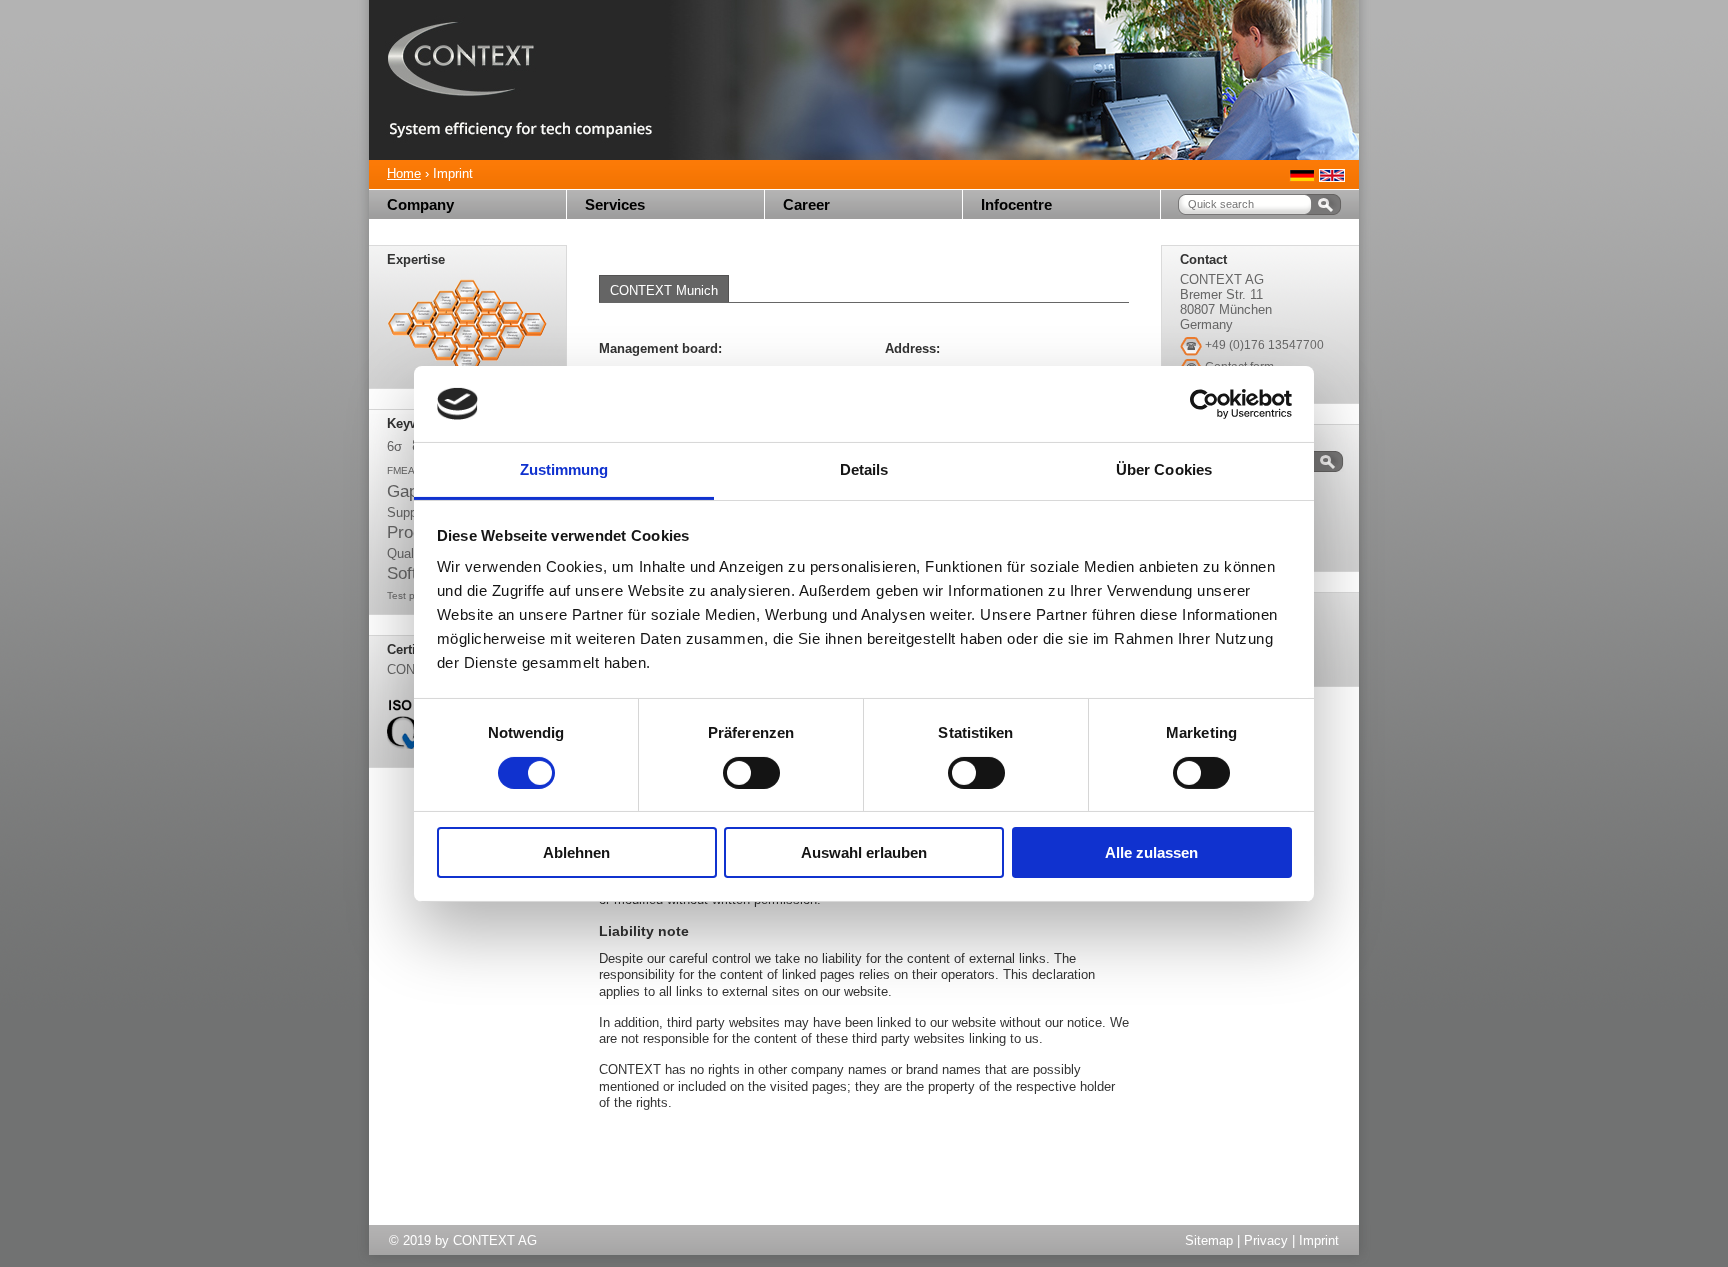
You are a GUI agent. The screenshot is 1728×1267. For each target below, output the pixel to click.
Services (615, 204)
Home (404, 173)
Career (806, 204)
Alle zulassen (1151, 852)
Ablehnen (576, 852)
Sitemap (1209, 1240)
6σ (394, 446)
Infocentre (1016, 204)
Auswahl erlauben (864, 852)
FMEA (401, 470)
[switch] (751, 773)
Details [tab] (864, 469)
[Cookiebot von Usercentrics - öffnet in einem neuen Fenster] (1204, 404)
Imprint (1319, 1240)
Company (420, 204)
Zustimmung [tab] (564, 469)
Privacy (1266, 1240)
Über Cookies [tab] (1164, 469)
